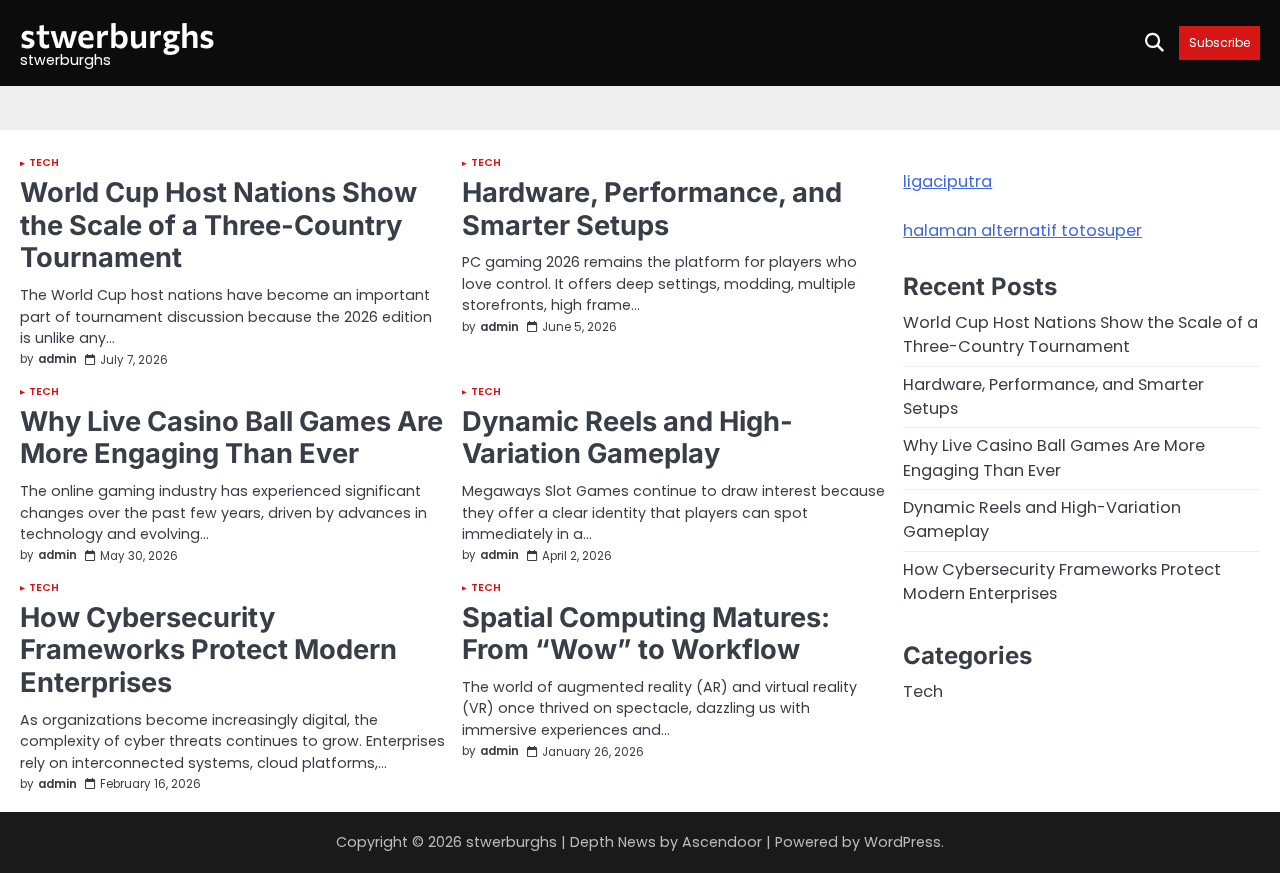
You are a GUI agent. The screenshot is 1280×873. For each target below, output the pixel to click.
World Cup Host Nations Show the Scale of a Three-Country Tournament (218, 225)
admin (57, 360)
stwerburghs (117, 34)
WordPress (902, 842)
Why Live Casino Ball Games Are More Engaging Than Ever (231, 438)
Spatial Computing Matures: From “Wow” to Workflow (646, 634)
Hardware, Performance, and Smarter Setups (652, 209)
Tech (44, 163)
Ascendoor (722, 842)
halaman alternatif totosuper (1022, 230)
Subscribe (1219, 42)
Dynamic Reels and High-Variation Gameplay (627, 438)
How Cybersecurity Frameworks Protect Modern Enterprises (208, 650)
